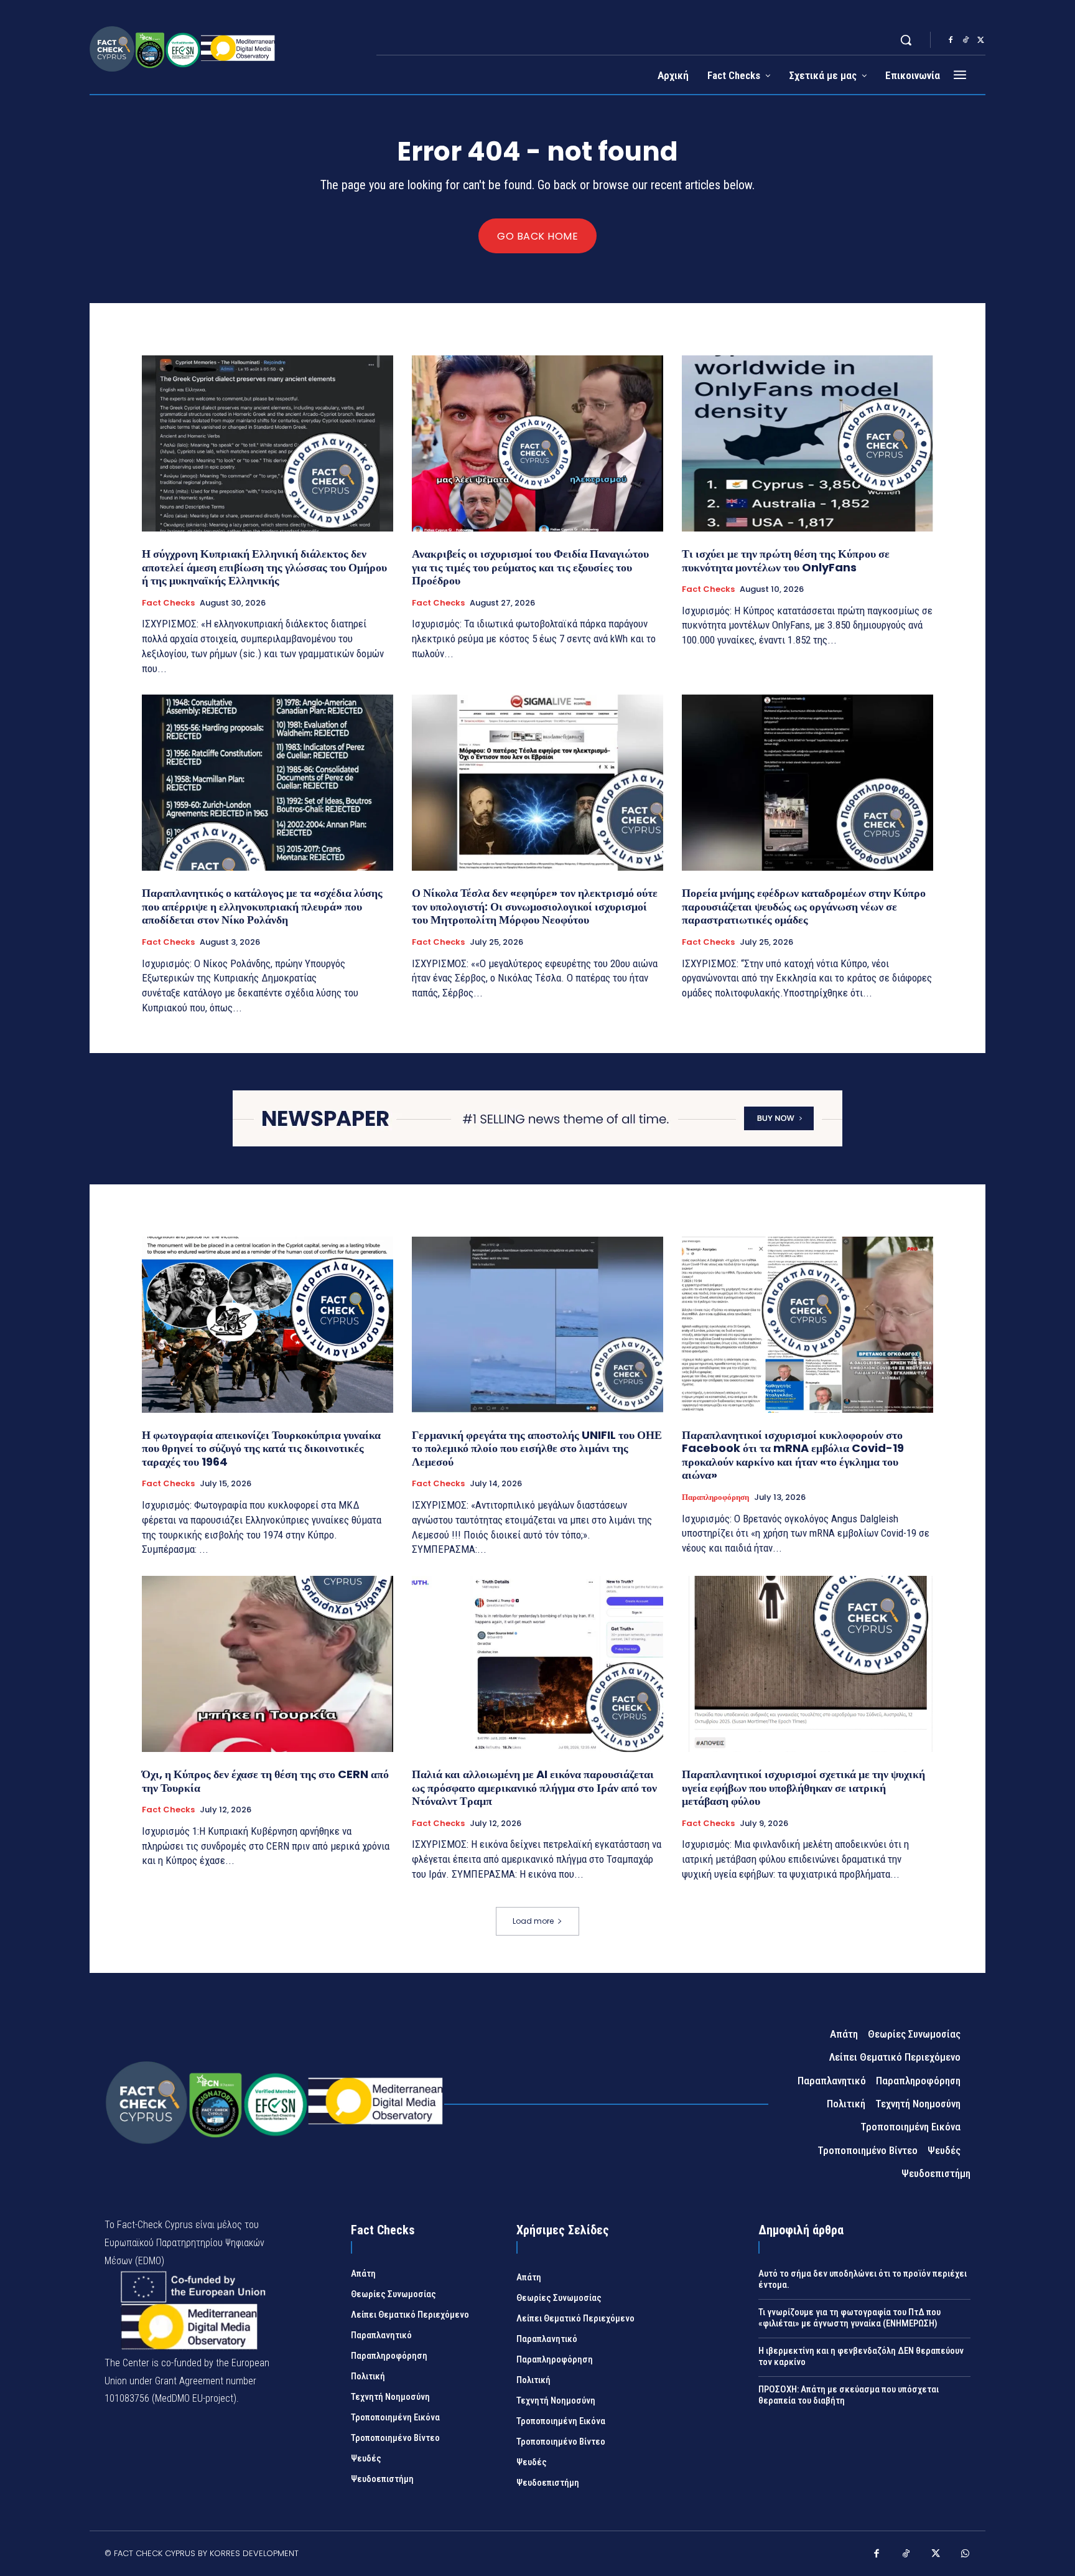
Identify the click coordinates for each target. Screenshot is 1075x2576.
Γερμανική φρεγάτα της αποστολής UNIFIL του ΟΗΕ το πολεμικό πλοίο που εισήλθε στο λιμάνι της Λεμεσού (537, 1448)
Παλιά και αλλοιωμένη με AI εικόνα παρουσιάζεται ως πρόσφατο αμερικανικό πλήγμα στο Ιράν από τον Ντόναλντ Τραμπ (534, 1787)
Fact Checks (168, 603)
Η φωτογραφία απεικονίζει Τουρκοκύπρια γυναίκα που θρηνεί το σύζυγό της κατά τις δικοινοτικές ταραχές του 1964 (261, 1448)
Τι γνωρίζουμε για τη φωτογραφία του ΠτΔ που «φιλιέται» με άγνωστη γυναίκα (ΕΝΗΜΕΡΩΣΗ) (849, 2318)
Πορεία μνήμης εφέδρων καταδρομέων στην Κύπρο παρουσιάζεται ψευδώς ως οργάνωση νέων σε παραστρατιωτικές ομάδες (804, 906)
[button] (906, 40)
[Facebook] (951, 40)
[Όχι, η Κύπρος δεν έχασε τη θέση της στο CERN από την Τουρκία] (268, 1664)
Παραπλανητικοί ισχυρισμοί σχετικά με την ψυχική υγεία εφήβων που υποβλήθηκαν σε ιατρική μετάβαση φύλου (803, 1787)
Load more (533, 1921)
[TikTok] (966, 40)
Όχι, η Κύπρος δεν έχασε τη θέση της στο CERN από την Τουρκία (265, 1781)
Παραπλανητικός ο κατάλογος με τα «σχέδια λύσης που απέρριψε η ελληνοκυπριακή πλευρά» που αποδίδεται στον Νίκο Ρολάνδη (262, 906)
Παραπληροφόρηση (715, 1497)
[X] (980, 40)
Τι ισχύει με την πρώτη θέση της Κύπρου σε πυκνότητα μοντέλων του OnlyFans (786, 560)
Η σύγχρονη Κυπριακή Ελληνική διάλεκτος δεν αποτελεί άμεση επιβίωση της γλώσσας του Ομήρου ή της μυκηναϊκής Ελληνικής (264, 567)
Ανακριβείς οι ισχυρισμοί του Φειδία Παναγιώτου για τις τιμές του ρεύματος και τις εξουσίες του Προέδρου (530, 567)
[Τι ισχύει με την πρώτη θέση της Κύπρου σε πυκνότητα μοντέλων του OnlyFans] (807, 443)
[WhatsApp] (966, 2555)
